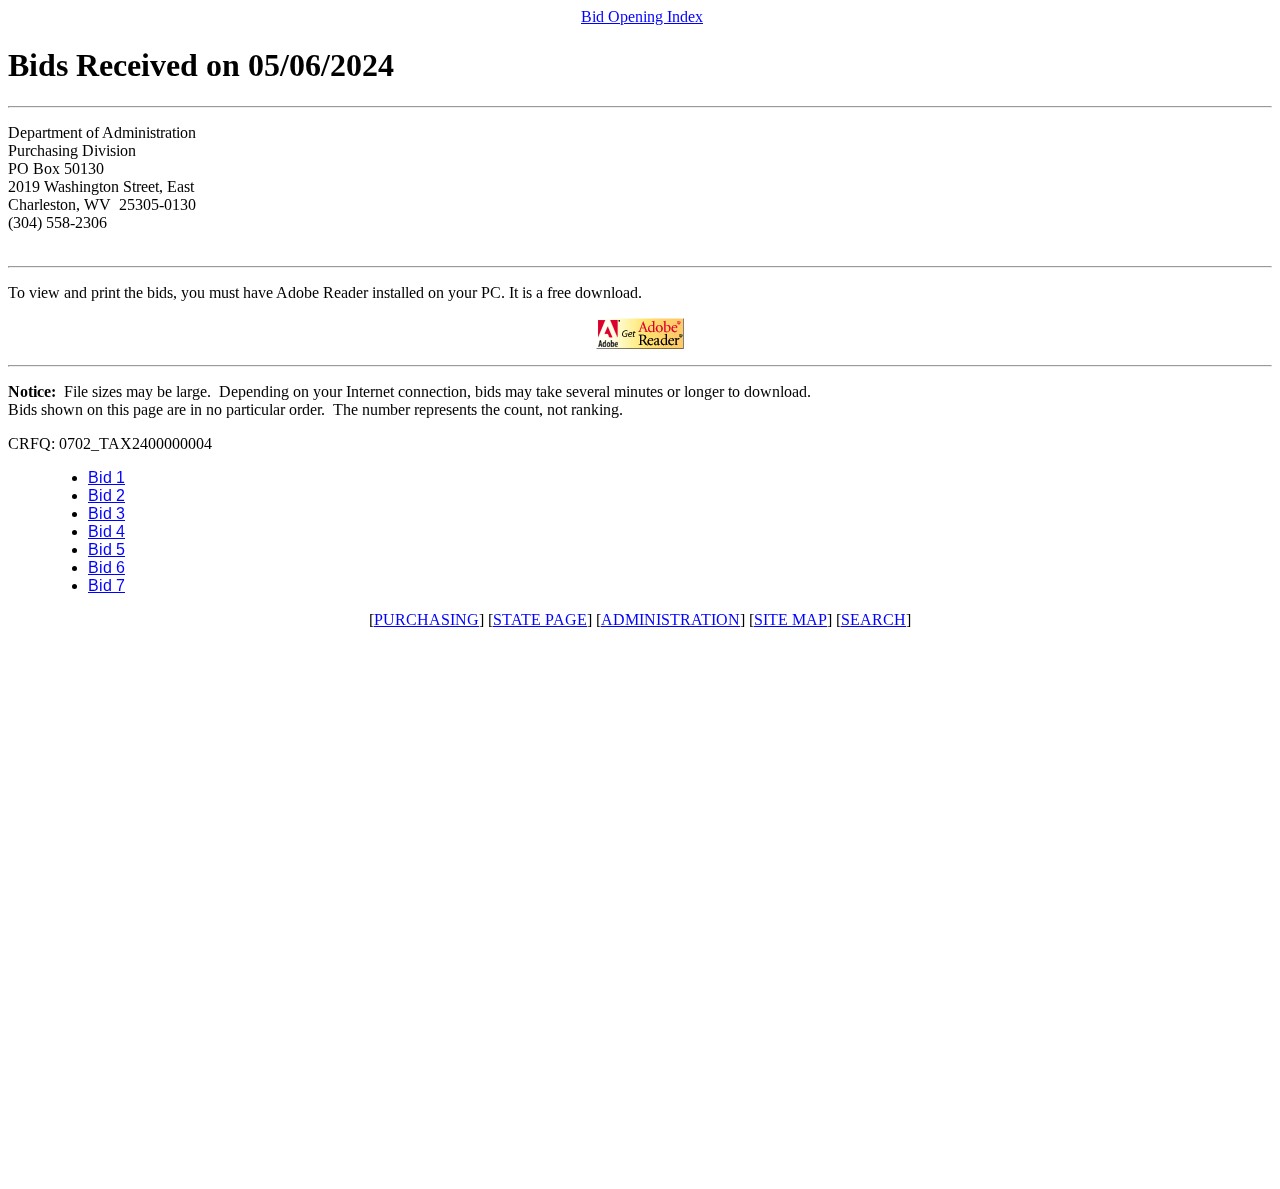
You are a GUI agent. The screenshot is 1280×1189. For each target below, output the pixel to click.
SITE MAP (790, 619)
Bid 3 (106, 513)
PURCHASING (426, 619)
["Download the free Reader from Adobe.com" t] (640, 343)
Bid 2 (106, 495)
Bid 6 (106, 567)
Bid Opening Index (642, 16)
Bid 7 (106, 585)
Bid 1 (106, 477)
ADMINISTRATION (670, 619)
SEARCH (873, 619)
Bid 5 (106, 549)
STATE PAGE (540, 619)
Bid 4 (106, 531)
